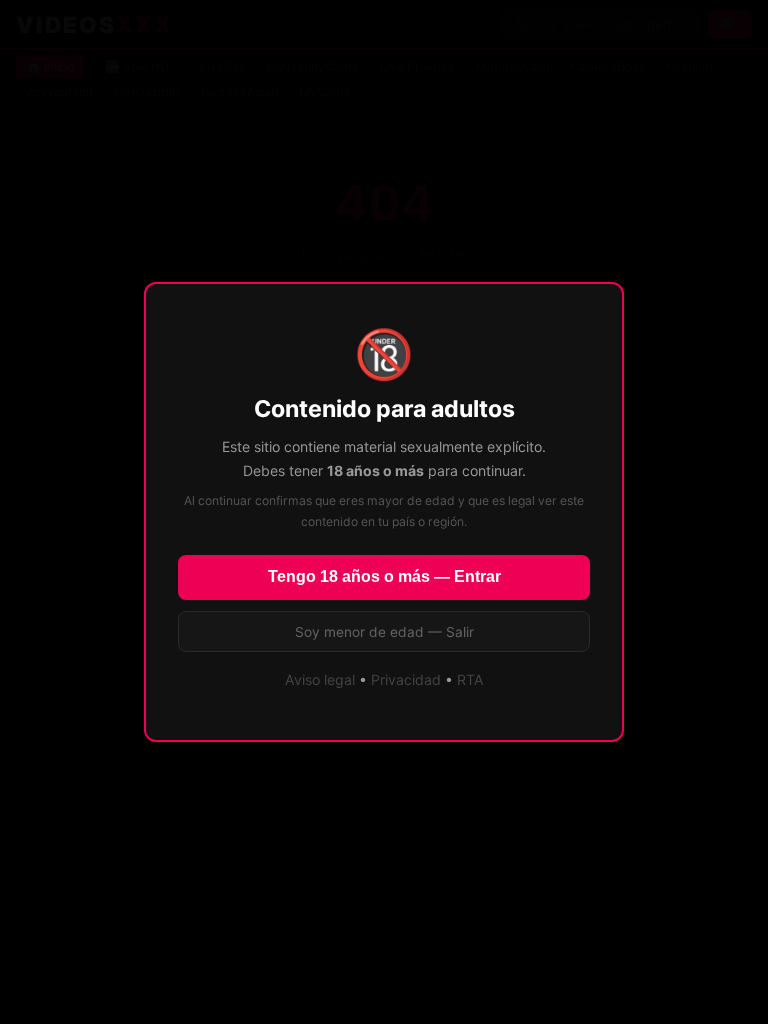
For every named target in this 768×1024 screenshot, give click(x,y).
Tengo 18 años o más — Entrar (384, 576)
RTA (470, 679)
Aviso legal (320, 679)
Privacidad (406, 679)
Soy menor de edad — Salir (384, 632)
